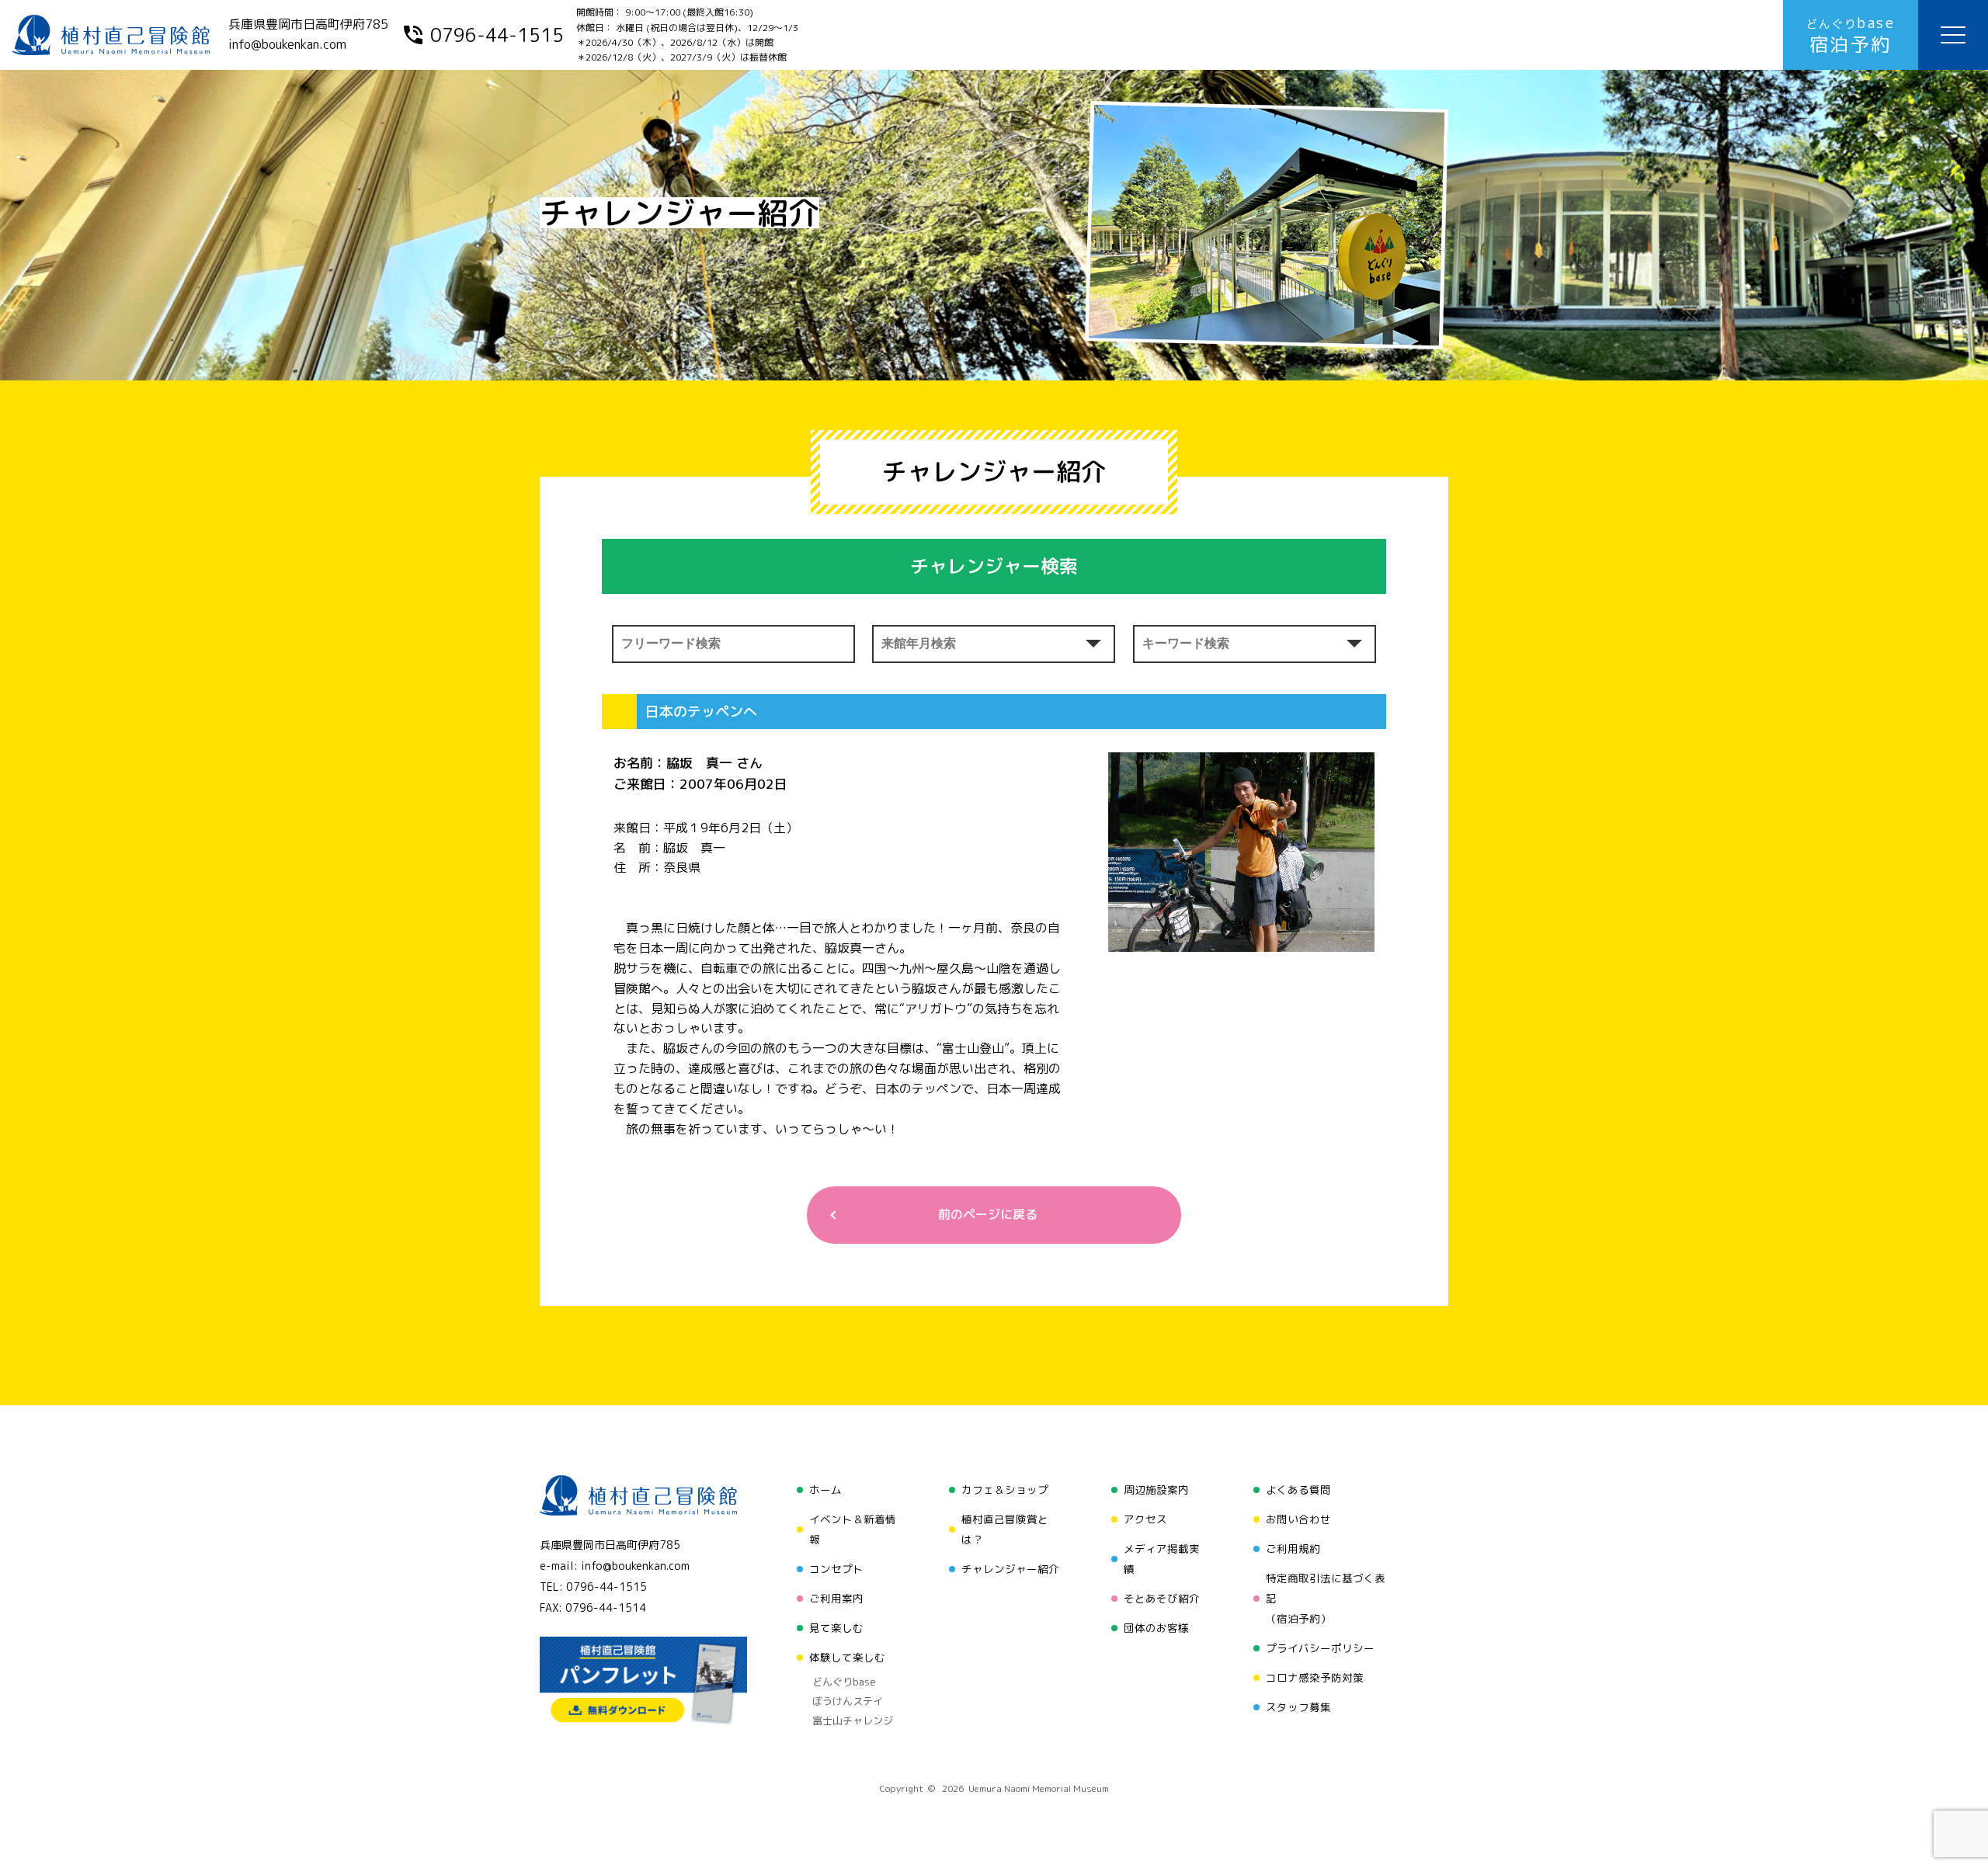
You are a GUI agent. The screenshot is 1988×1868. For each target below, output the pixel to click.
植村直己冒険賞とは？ (1005, 1529)
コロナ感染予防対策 (1315, 1677)
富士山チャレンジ (853, 1720)
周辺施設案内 (1156, 1490)
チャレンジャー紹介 (1010, 1569)
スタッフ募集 (1298, 1707)
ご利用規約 (1293, 1549)
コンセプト (836, 1569)
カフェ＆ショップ (1005, 1490)
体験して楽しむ (847, 1657)
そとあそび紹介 (1162, 1598)
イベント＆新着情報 (853, 1529)
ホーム (825, 1490)
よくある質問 (1298, 1490)
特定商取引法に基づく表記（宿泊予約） (1326, 1598)
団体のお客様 (1156, 1628)
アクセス (1145, 1519)
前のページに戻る (988, 1214)
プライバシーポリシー (1320, 1648)
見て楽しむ (836, 1628)
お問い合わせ (1298, 1519)
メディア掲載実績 (1162, 1559)
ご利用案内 (836, 1598)
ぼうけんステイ (848, 1701)
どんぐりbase (844, 1682)
